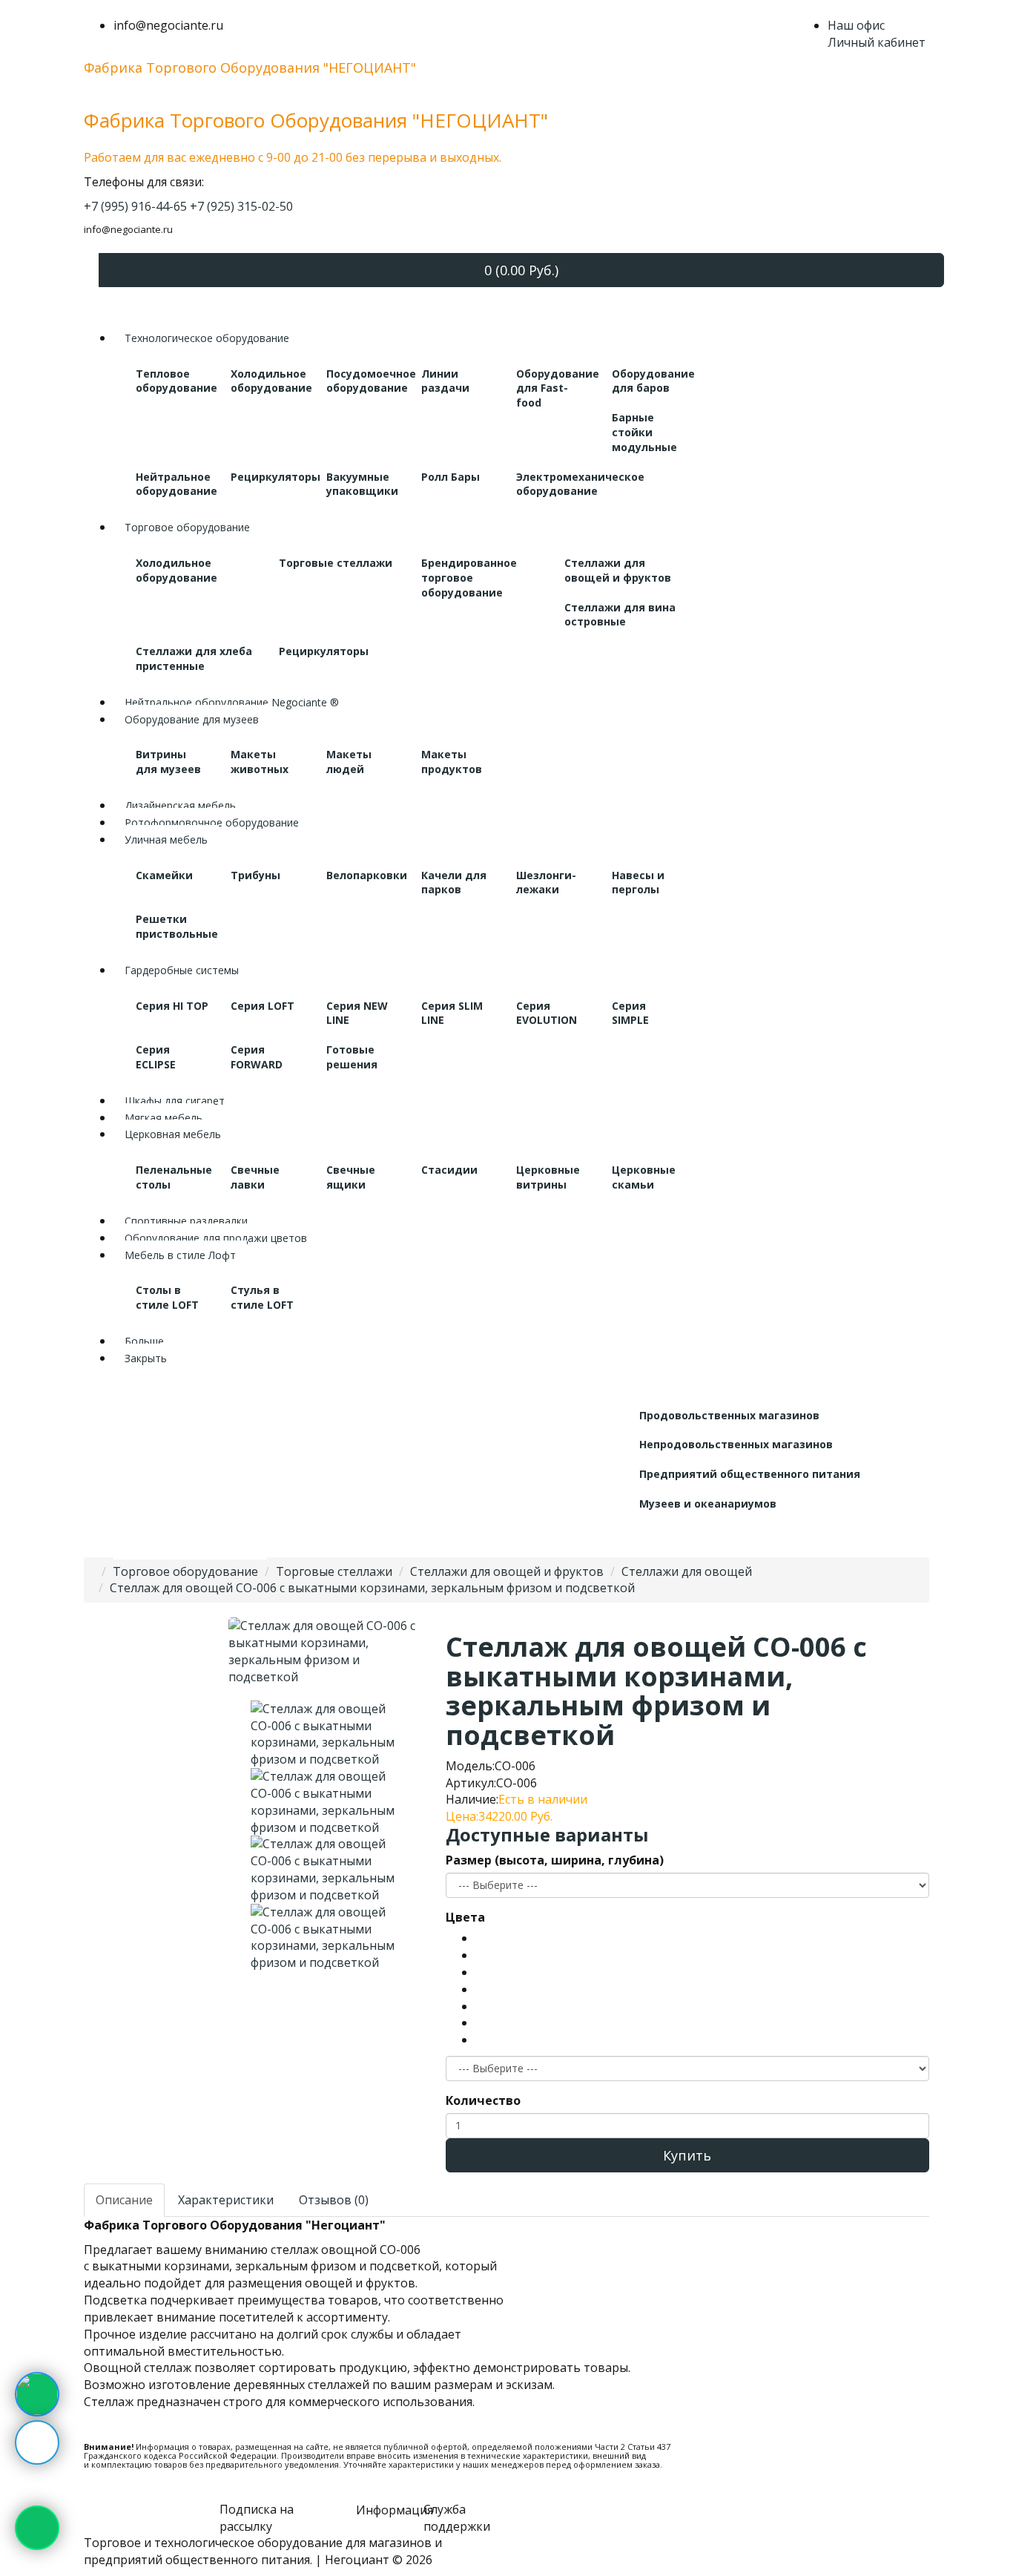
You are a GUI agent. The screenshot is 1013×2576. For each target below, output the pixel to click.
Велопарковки (367, 875)
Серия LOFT (263, 1006)
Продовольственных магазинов (729, 1415)
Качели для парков (454, 883)
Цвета (465, 1917)
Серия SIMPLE (630, 1013)
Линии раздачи (445, 381)
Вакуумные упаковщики (362, 484)
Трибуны (255, 875)
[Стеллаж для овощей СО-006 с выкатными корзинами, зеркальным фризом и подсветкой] (326, 1733)
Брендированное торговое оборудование (469, 578)
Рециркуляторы (275, 477)
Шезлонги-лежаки (546, 883)
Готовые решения (352, 1057)
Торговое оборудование (185, 1571)
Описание (124, 2200)
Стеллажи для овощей (687, 1571)
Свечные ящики (351, 1177)
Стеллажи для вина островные (620, 615)
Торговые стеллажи (336, 563)
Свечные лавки (255, 1177)
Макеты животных (260, 762)
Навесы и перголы (638, 883)
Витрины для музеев (168, 762)
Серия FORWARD (257, 1057)
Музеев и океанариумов (708, 1504)
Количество (483, 2100)
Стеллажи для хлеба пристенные (194, 658)
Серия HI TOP (172, 1006)
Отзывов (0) (334, 2200)
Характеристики (226, 2200)
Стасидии (449, 1170)
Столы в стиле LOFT (167, 1297)
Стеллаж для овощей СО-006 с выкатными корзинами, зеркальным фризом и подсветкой (372, 1588)
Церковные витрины (548, 1177)
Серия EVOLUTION (547, 1013)
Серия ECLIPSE (156, 1057)
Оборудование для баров (653, 381)
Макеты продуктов (452, 762)
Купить (687, 2155)
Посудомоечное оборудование (371, 381)
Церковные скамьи (644, 1177)
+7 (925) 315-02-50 (241, 206)
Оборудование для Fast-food (558, 388)
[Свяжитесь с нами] (37, 2394)
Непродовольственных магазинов (736, 1444)
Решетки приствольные (177, 926)
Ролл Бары (451, 477)
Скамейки (164, 875)
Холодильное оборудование (271, 381)
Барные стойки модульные (644, 432)
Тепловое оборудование (176, 381)
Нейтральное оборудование (176, 484)
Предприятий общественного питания (750, 1474)
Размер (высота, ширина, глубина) (555, 1860)
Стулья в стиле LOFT (262, 1297)
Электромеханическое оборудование (580, 484)
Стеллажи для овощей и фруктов (618, 570)
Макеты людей (349, 762)
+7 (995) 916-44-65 (135, 206)
